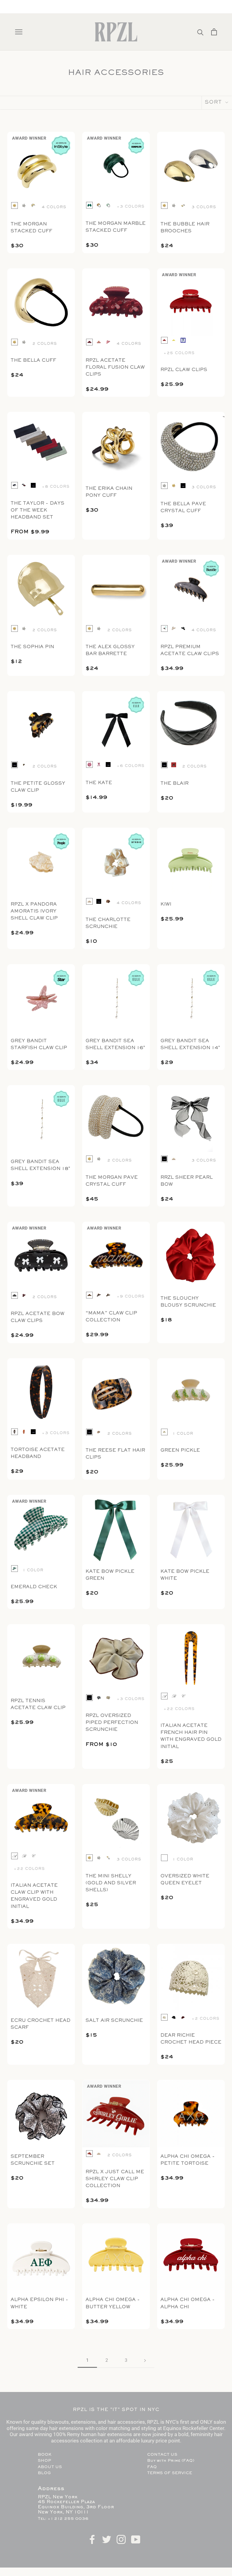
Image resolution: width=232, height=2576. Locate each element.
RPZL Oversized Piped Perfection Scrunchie (112, 1723)
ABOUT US (50, 2467)
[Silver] (24, 205)
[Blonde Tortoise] (99, 205)
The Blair (174, 784)
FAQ (152, 2467)
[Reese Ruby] (183, 2017)
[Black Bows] (14, 1295)
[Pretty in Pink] (108, 342)
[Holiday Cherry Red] (24, 1295)
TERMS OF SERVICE (170, 2473)
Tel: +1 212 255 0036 (63, 2519)
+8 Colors (56, 487)
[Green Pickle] (164, 1432)
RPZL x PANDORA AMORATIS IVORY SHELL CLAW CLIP (34, 911)
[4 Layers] (164, 1858)
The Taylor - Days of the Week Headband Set (37, 510)
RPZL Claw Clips (184, 370)
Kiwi (166, 904)
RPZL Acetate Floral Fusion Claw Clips (115, 367)
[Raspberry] (99, 764)
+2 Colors (205, 2019)
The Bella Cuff (33, 360)
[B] (174, 1696)
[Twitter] (107, 2539)
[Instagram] (121, 2539)
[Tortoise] (24, 765)
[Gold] (14, 205)
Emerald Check (34, 1587)
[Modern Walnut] (24, 1432)
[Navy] (183, 340)
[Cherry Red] (164, 340)
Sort (214, 103)
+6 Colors (130, 766)
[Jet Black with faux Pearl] (183, 629)
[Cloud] (99, 1698)
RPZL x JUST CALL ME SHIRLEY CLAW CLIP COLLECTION (115, 2179)
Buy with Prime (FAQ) (171, 2461)
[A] (164, 1696)
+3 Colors (130, 207)
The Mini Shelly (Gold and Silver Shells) (111, 1883)
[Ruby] (183, 1159)
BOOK (45, 2455)
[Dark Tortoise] (14, 1432)
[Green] (89, 205)
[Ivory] (89, 901)
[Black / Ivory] (164, 629)
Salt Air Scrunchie (114, 2021)
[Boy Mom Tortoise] (108, 1295)
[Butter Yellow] (174, 340)
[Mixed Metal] (33, 205)
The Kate (99, 783)
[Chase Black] (174, 2017)
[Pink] (89, 764)
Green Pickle (180, 1450)
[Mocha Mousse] (108, 901)
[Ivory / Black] (174, 629)
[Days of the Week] (24, 485)
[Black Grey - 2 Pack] (14, 485)
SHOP (44, 2461)
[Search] (200, 32)
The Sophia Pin (32, 647)
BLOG (44, 2473)
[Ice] (108, 205)
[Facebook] (92, 2539)
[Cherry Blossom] (89, 342)
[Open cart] (214, 32)
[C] (183, 1696)
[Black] (33, 485)
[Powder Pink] (99, 342)
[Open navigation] (19, 32)
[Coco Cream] (164, 2017)
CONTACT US (162, 2455)
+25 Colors (179, 353)
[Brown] (174, 765)
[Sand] (108, 1698)
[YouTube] (136, 2539)
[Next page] (145, 2361)
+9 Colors (130, 1297)
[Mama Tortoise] (89, 1295)
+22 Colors (179, 1709)
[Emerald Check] (14, 1569)
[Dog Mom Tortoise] (99, 1295)
